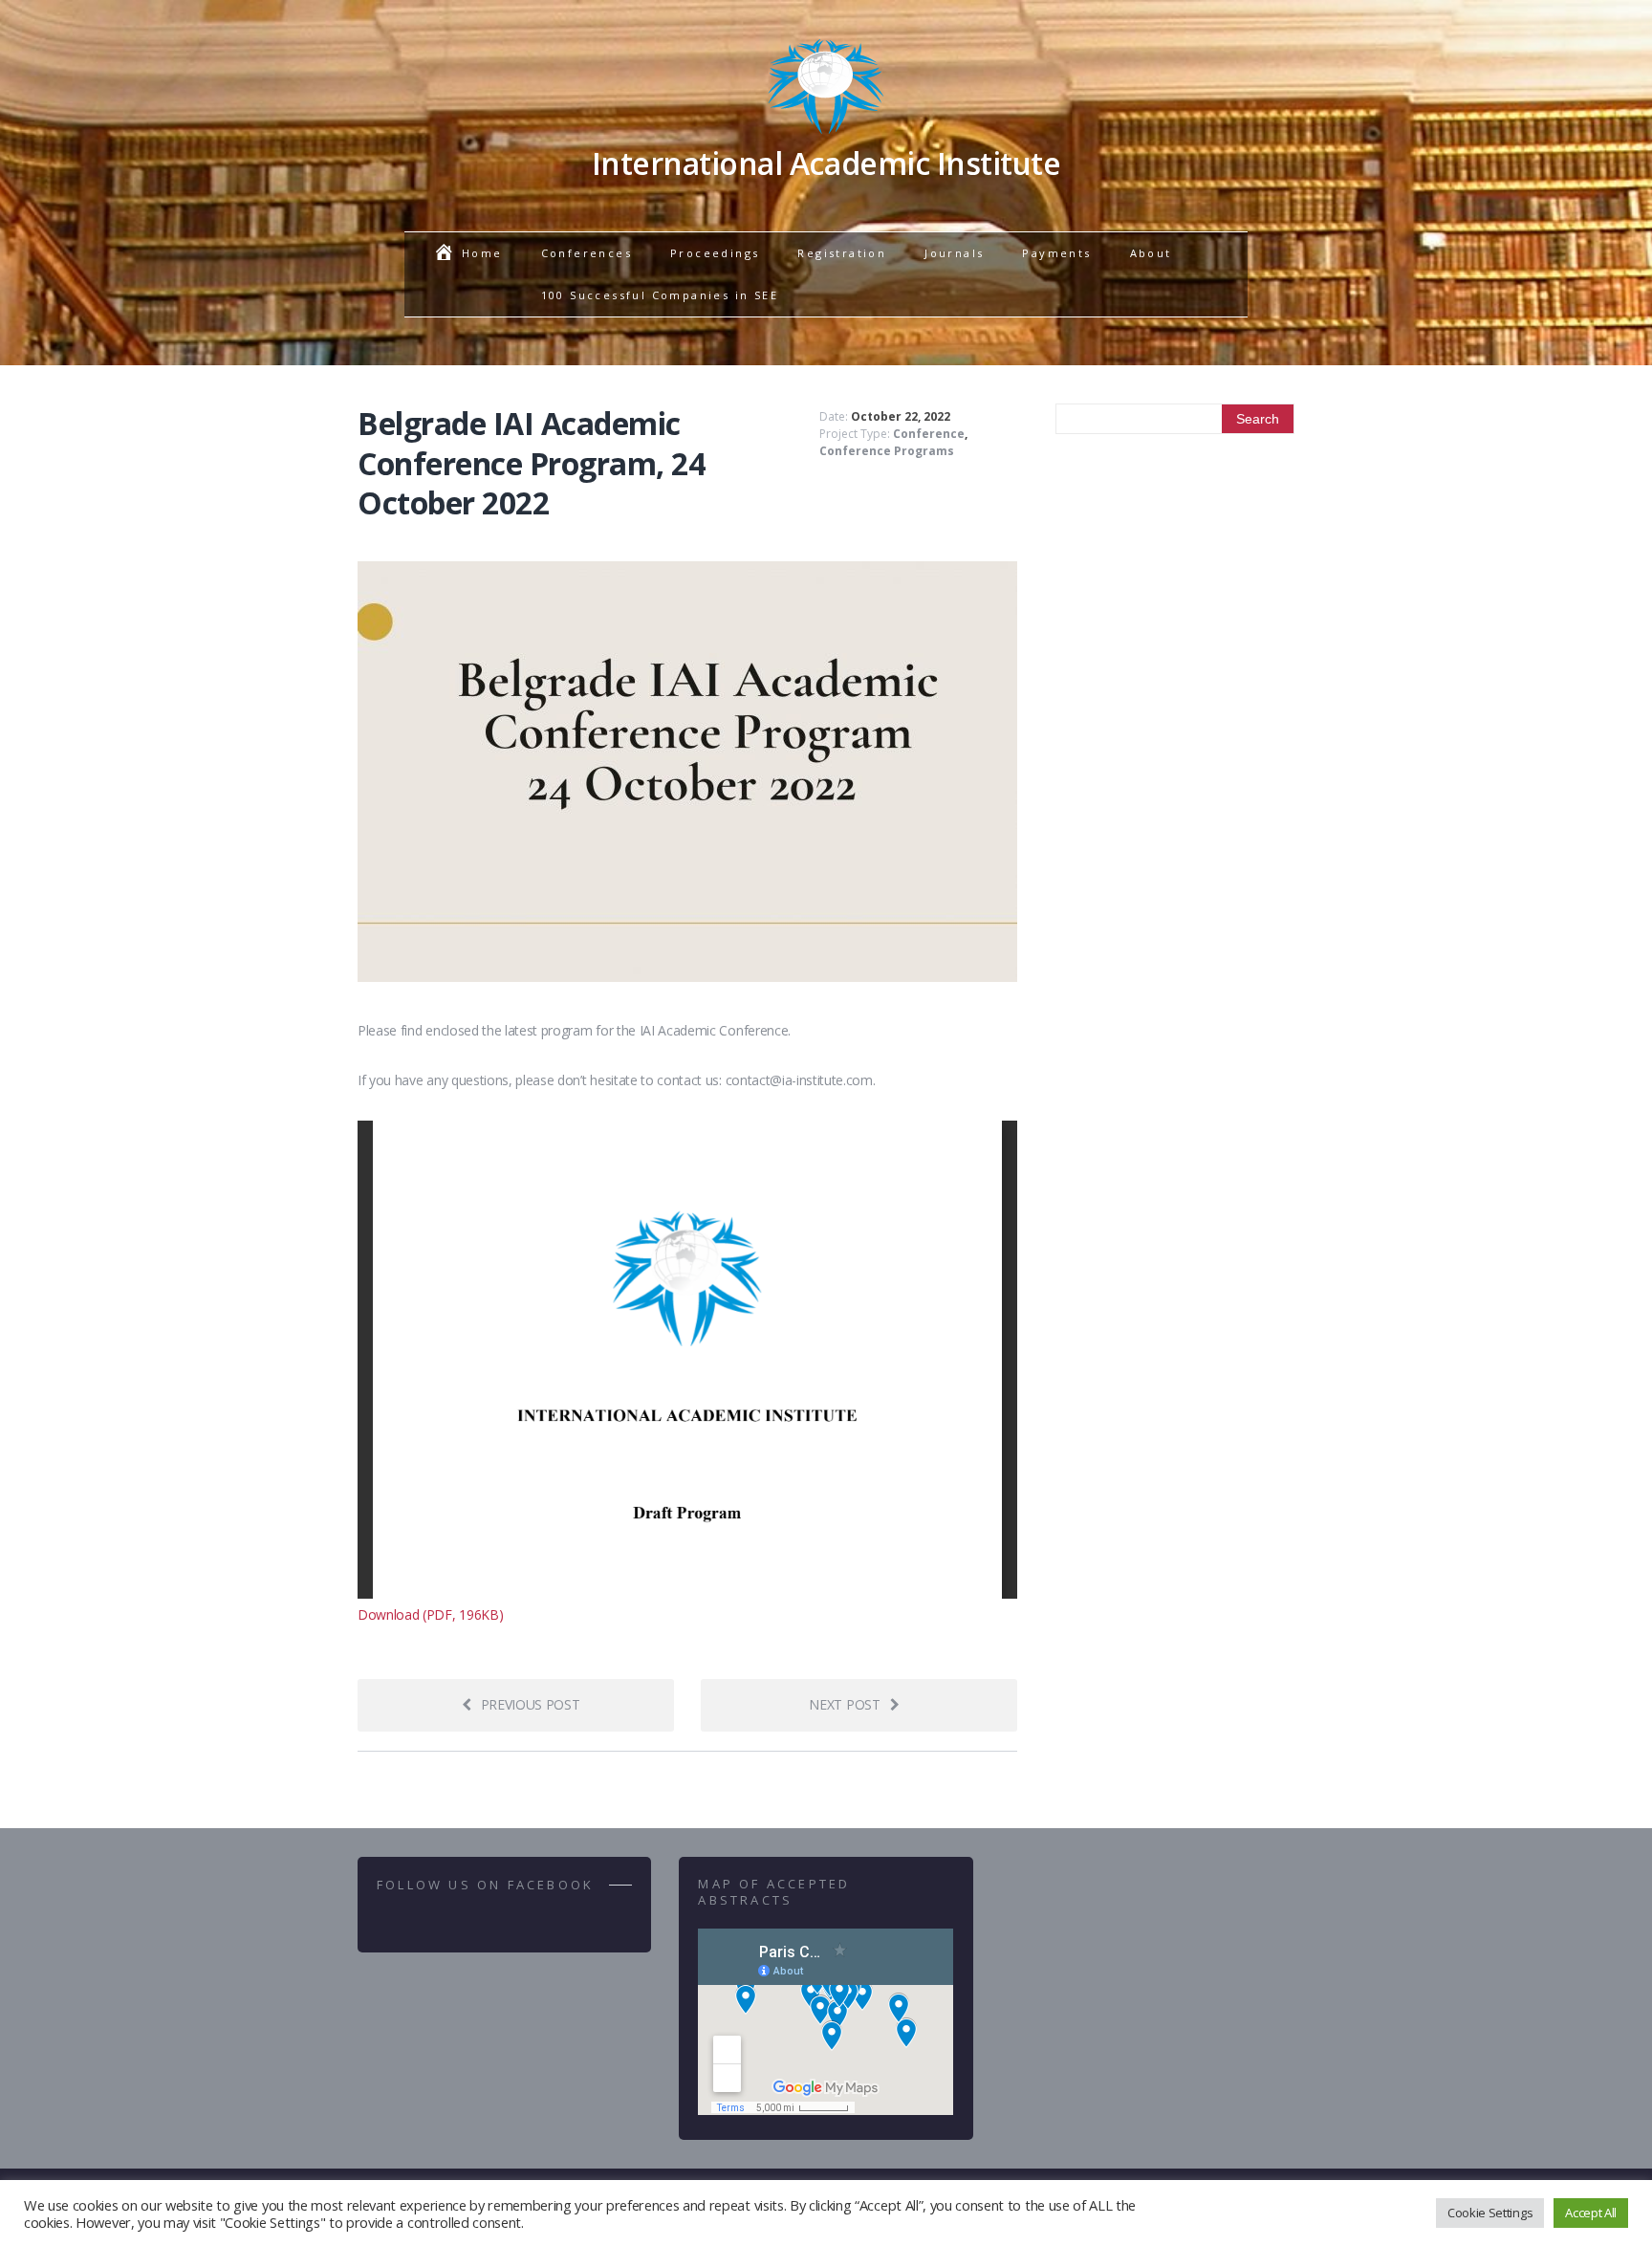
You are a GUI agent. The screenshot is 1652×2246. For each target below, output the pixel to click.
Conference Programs (887, 451)
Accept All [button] (1591, 2213)
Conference (929, 434)
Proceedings (715, 253)
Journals (954, 253)
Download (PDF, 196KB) (430, 1614)
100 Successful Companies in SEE (660, 295)
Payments (1056, 253)
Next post (844, 1704)
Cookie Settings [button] (1490, 2213)
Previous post (531, 1704)
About (1151, 253)
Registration (842, 253)
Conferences (587, 253)
